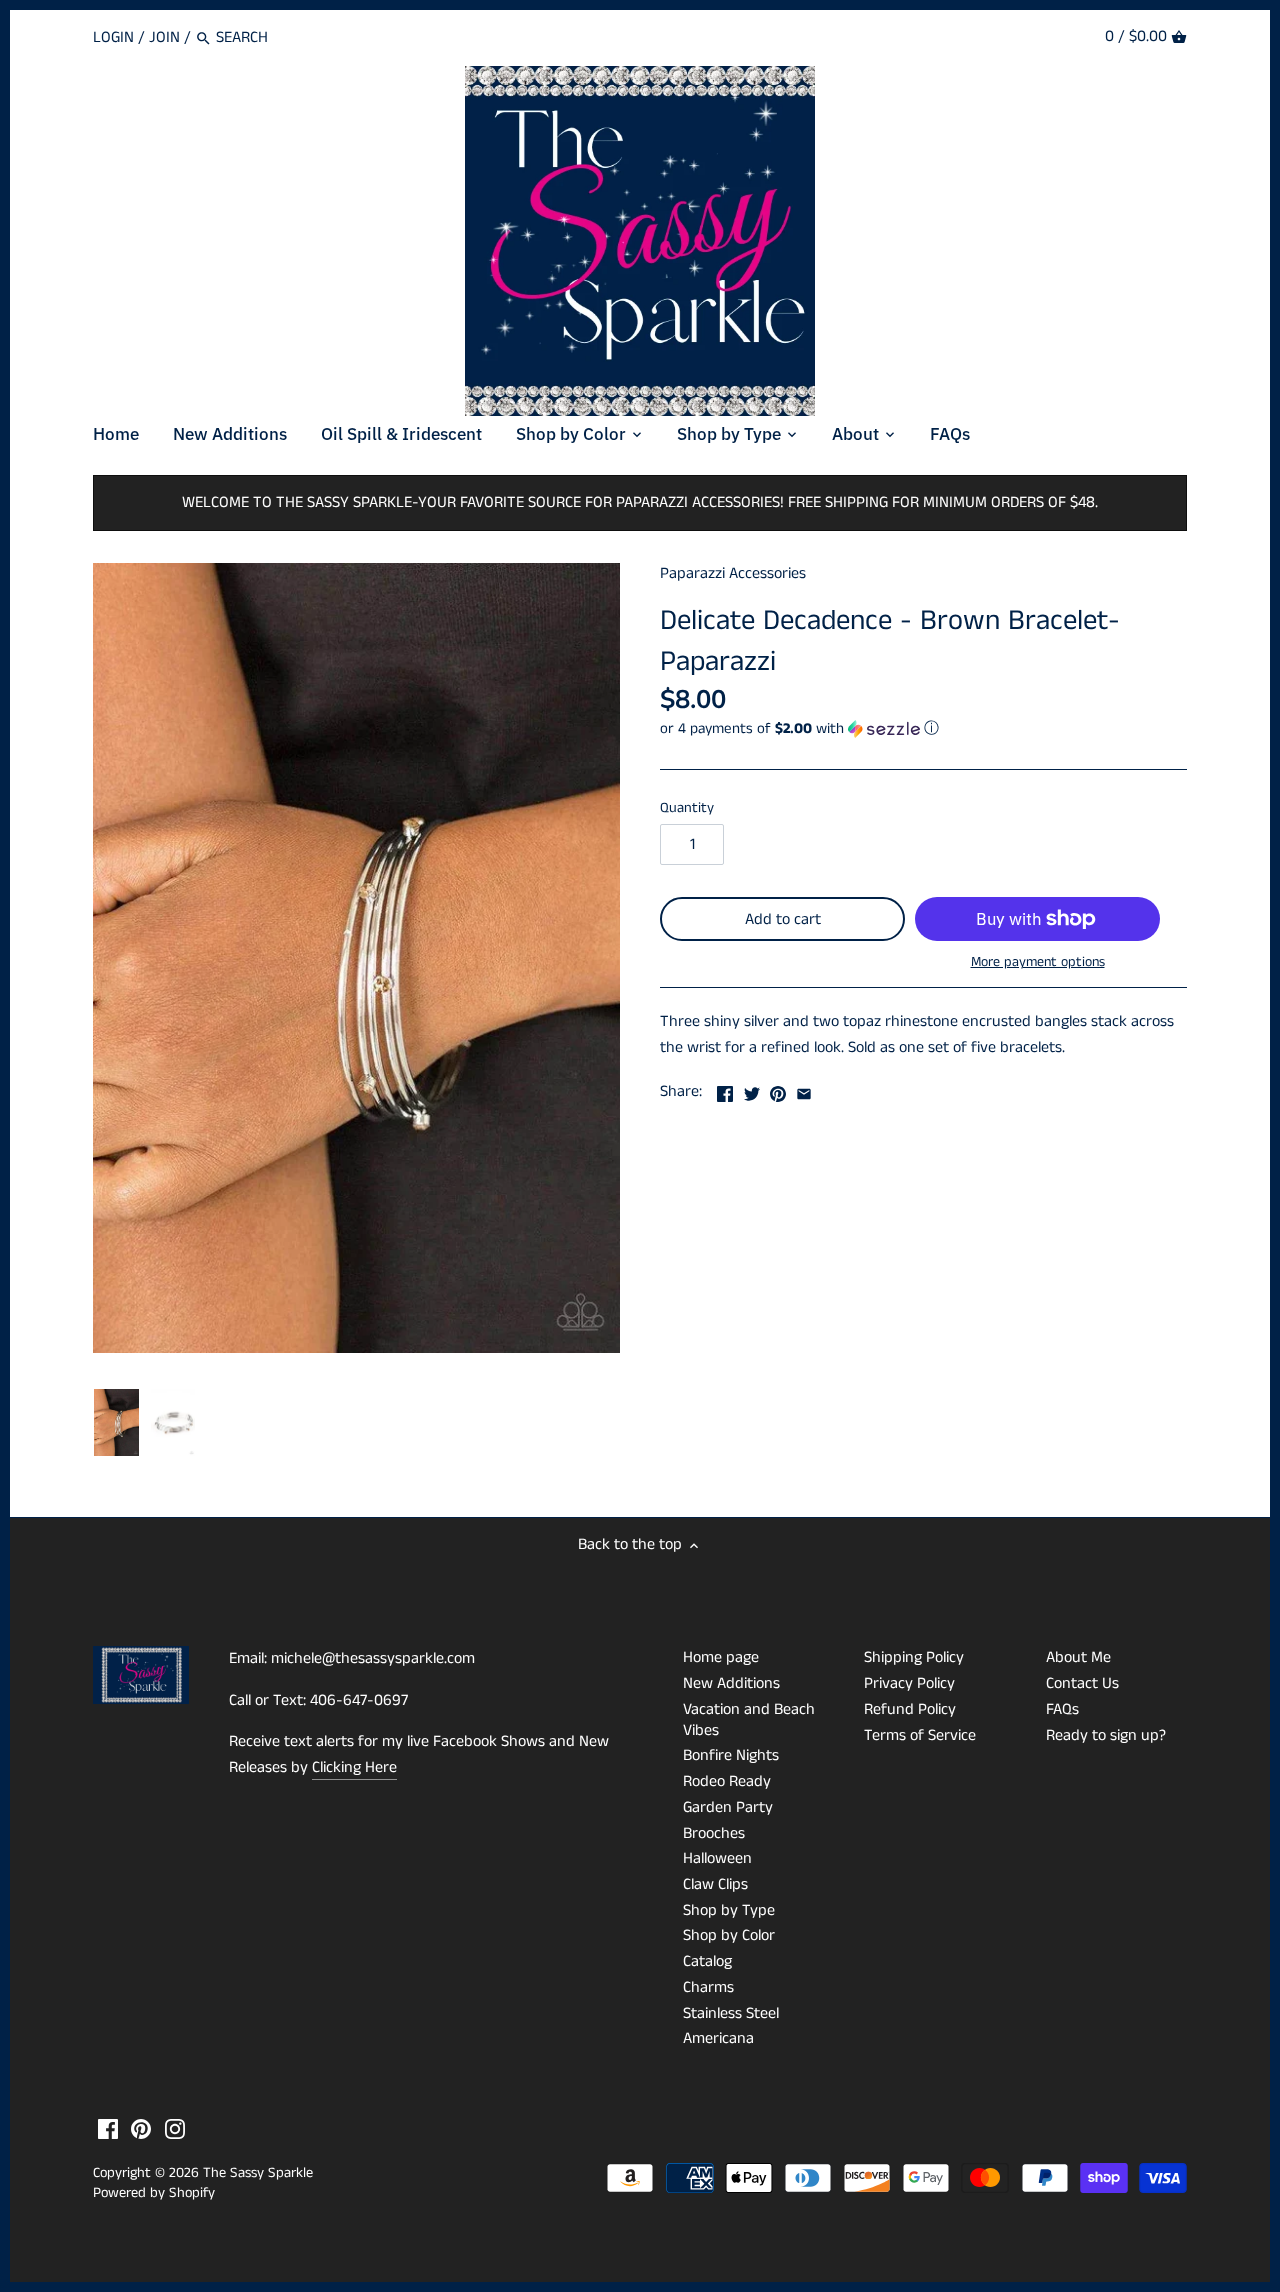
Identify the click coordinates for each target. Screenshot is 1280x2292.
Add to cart (783, 919)
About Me (1078, 1657)
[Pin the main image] (778, 1089)
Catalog (707, 1961)
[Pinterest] (141, 2129)
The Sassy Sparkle (258, 2173)
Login (113, 37)
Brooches (714, 1833)
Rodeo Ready (727, 1781)
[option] (116, 1423)
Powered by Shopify (154, 2193)
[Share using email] (804, 1089)
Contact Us (1082, 1683)
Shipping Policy (914, 1657)
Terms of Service (920, 1735)
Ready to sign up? (1106, 1735)
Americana (718, 2038)
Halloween (717, 1858)
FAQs (1062, 1709)
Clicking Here (354, 1767)
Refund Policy (910, 1709)
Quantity (687, 808)
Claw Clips (715, 1884)
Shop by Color (729, 1935)
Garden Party (728, 1807)
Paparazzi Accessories (733, 573)
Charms (708, 1987)
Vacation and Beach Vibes (749, 1720)
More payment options (1038, 962)
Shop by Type (729, 1910)
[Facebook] (108, 2129)
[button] (923, 728)
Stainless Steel (731, 2013)
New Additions (731, 1683)
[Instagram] (175, 2129)
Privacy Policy (909, 1683)
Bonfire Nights (731, 1755)
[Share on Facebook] (725, 1089)
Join (164, 37)
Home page (721, 1657)
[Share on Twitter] (752, 1089)
